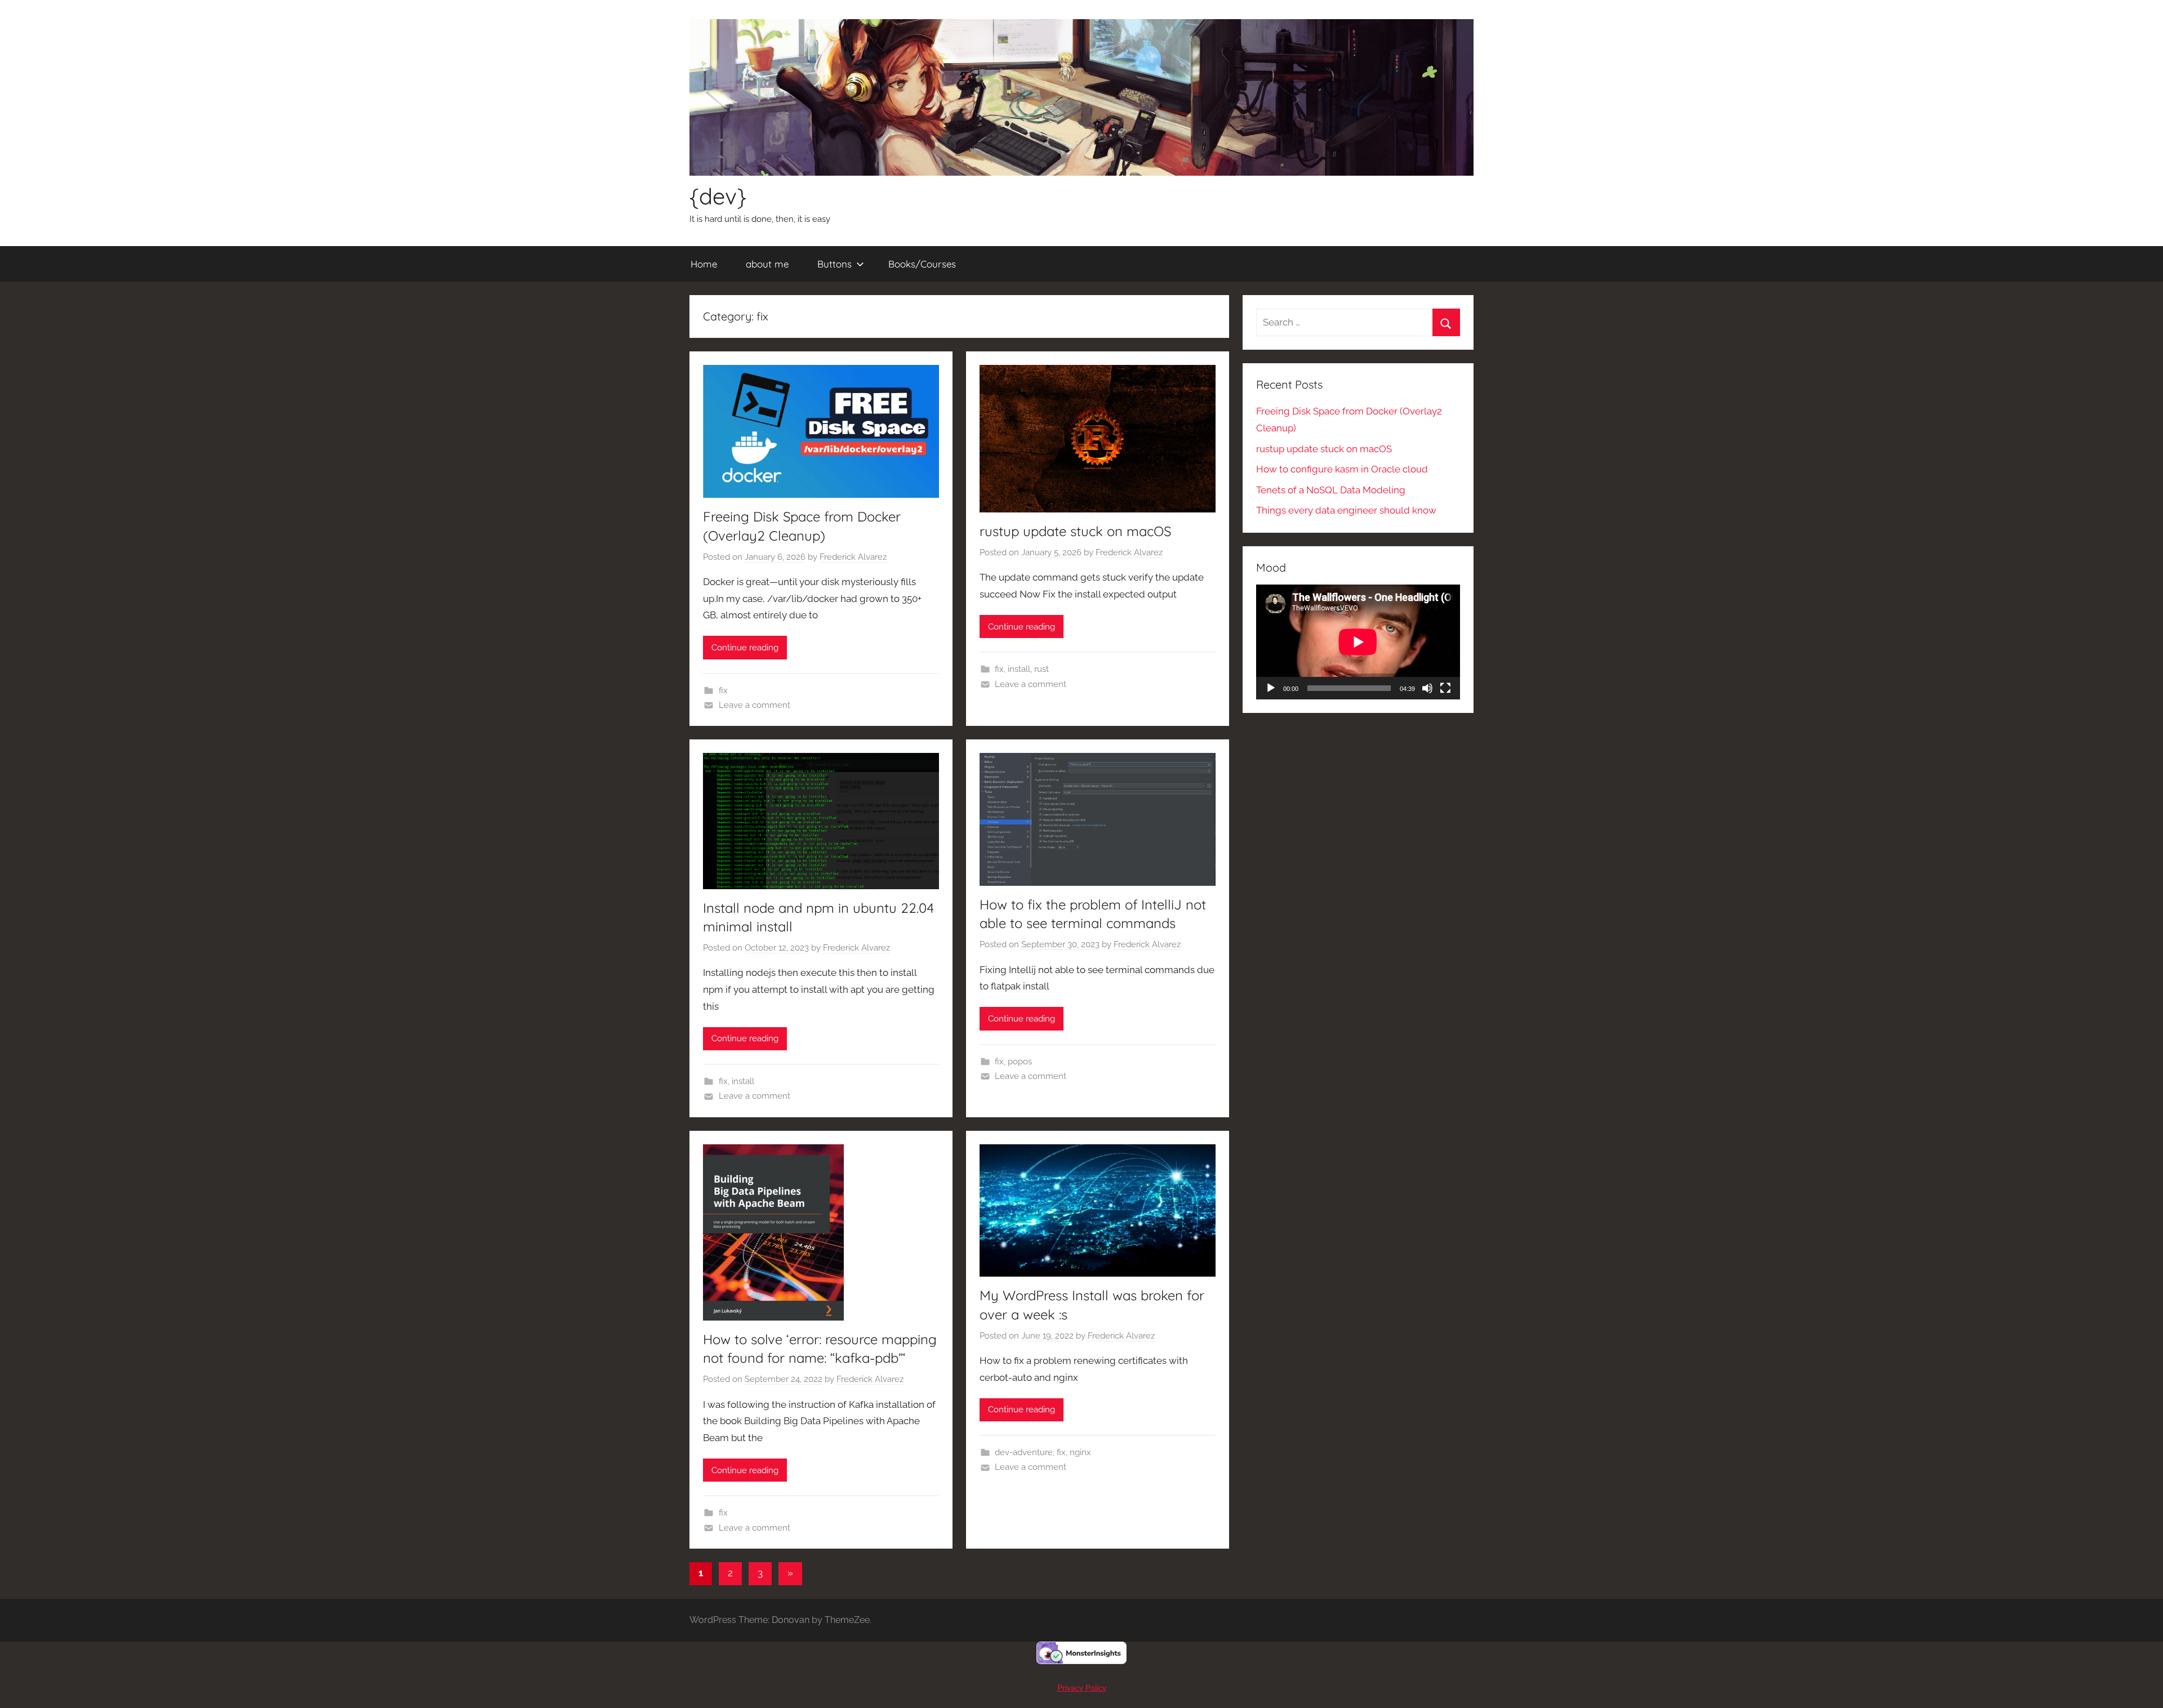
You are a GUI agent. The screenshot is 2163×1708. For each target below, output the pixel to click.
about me (767, 264)
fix (723, 690)
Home (704, 264)
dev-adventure (1024, 1452)
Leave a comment (755, 705)
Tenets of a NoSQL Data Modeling (1331, 490)
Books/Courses (922, 264)
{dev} (718, 196)
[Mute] (1427, 688)
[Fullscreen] (1445, 688)
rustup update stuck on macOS (1075, 531)
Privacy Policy (1082, 1688)
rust (1042, 669)
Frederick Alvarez (853, 557)
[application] (1358, 642)
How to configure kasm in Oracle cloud (1342, 469)
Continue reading (745, 648)
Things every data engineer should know (1346, 510)
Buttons (835, 264)
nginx (1080, 1452)
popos (1020, 1062)
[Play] (1271, 688)
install (1019, 669)
